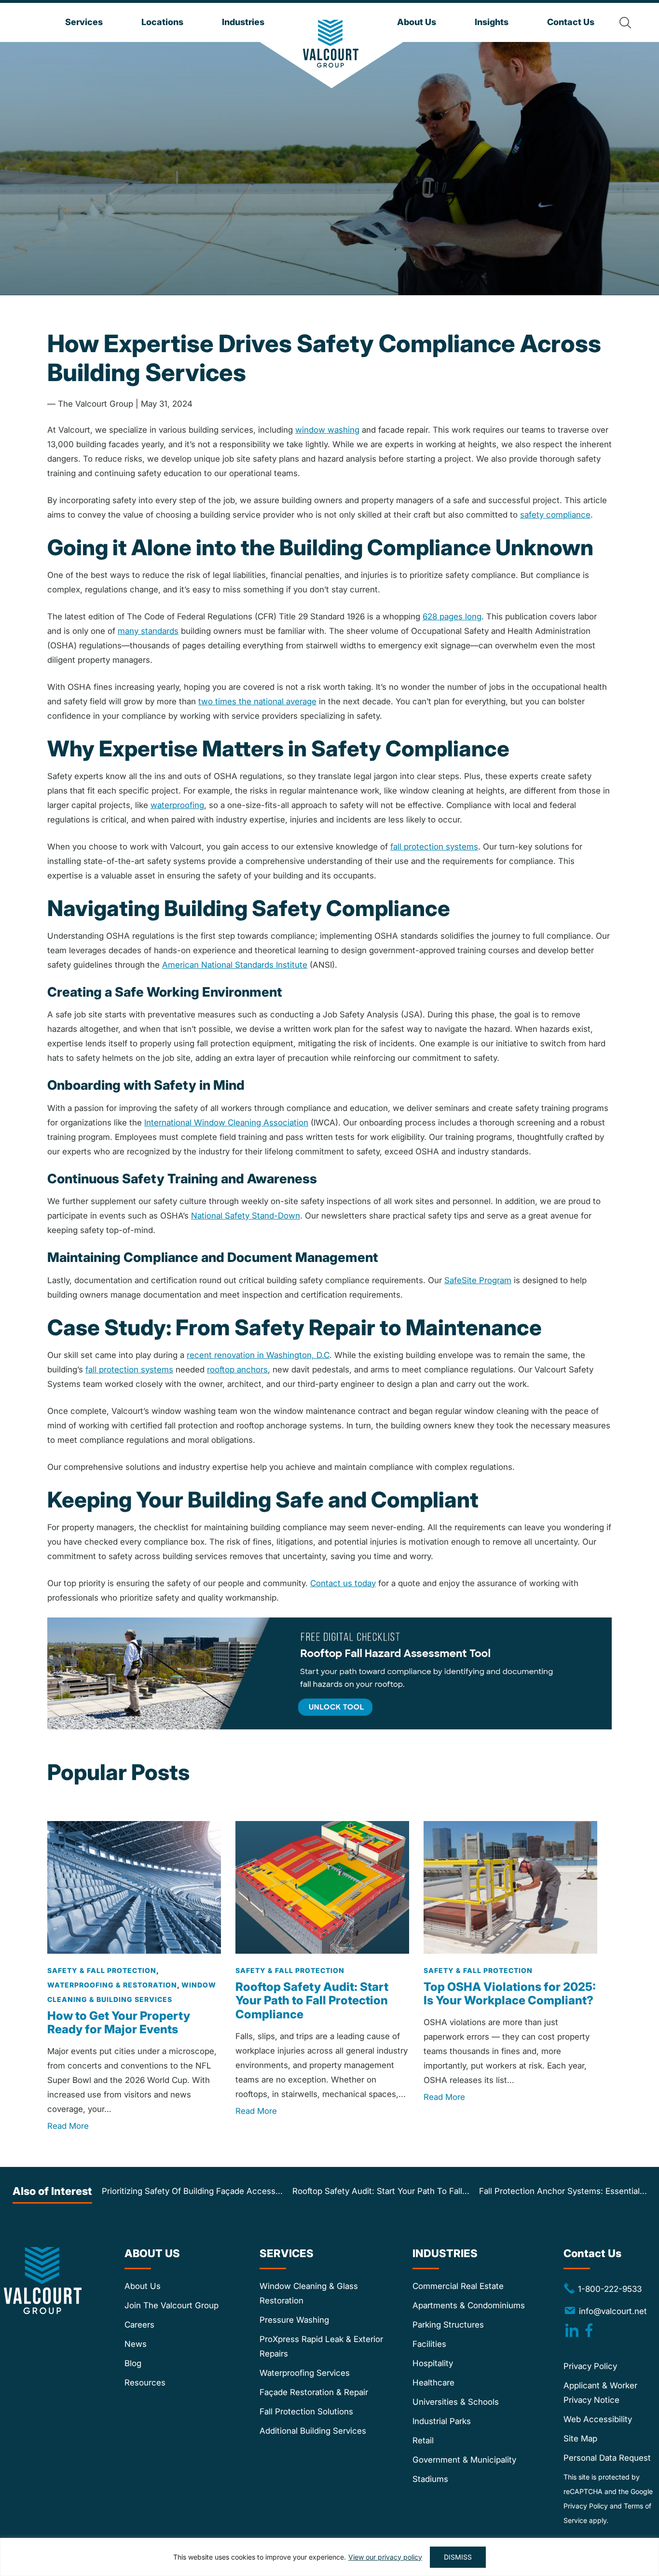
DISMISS (458, 2557)
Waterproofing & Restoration (112, 1985)
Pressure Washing (294, 2320)
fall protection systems (434, 847)
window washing (327, 430)
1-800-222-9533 (603, 2288)
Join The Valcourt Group (172, 2305)
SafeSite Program (478, 1280)
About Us (143, 2286)
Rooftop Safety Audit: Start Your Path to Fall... (381, 2191)
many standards (148, 631)
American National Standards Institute (235, 965)
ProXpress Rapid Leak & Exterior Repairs (321, 2346)
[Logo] (331, 44)
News (136, 2344)
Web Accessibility (598, 2419)
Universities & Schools (456, 2402)
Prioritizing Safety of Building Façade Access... (192, 2191)
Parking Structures (448, 2325)
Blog (133, 2363)
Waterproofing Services (305, 2373)
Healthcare (433, 2383)
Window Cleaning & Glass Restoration (309, 2293)
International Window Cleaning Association (226, 1123)
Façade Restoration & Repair (314, 2392)
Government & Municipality (464, 2460)
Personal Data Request (607, 2458)
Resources (145, 2383)
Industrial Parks (442, 2421)
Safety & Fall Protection (102, 1970)
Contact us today (343, 1583)
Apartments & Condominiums (469, 2305)
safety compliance (555, 515)
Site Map (580, 2439)
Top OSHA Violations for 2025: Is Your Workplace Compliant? (510, 1994)
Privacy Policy (590, 2366)
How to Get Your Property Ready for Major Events (119, 2023)
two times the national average (257, 701)
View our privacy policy (385, 2557)
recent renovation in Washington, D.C (258, 1355)
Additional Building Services (313, 2431)
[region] (329, 2557)
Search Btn (625, 23)
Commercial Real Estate (458, 2286)
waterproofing (177, 805)
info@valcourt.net (613, 2311)
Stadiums (430, 2479)
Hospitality (433, 2363)
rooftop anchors (237, 1370)
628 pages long (452, 617)
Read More (68, 2126)
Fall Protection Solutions (306, 2412)
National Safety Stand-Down (246, 1216)
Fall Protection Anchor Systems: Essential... (563, 2191)
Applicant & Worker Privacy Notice (600, 2393)
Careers (139, 2325)
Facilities (429, 2344)
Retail (423, 2440)
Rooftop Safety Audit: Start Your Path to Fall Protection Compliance (312, 2001)
